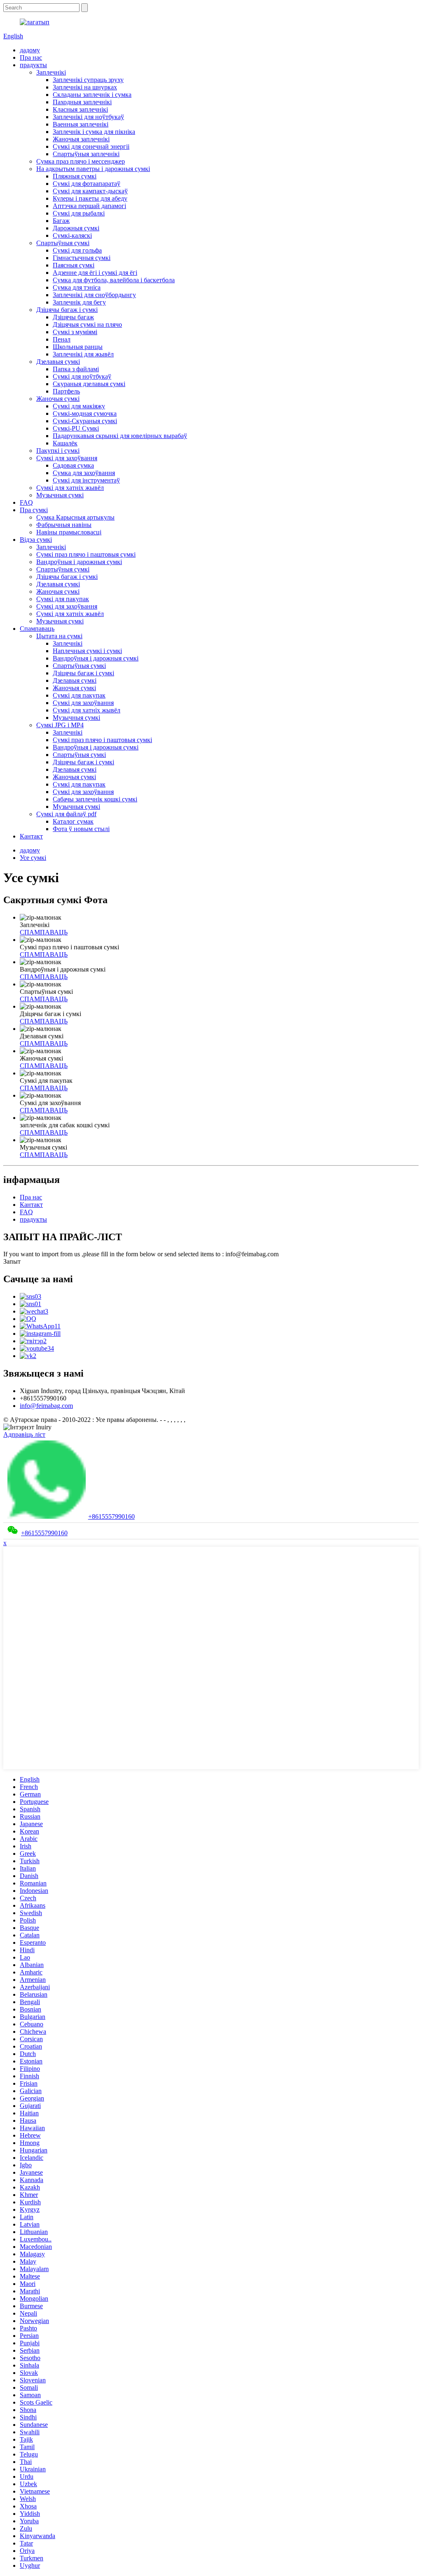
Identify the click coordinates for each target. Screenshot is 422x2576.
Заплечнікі (51, 72)
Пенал (62, 339)
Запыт (12, 1261)
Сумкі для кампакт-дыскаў (90, 191)
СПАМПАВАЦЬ (44, 932)
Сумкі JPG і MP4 (60, 725)
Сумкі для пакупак (63, 599)
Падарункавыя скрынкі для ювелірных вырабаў (120, 436)
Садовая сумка (73, 465)
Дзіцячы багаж (73, 317)
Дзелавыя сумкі (58, 362)
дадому (30, 50)
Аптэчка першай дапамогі (89, 206)
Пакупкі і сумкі (58, 451)
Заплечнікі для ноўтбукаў (88, 117)
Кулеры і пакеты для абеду (90, 198)
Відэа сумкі (36, 540)
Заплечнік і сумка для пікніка (94, 132)
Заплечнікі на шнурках (85, 87)
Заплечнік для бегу (79, 302)
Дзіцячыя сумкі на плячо (87, 324)
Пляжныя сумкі (75, 176)
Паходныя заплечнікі (82, 102)
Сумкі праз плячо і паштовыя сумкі (86, 554)
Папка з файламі (76, 369)
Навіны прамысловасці (69, 532)
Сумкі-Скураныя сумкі (85, 421)
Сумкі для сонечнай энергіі (91, 146)
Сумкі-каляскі (72, 235)
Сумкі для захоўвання (67, 458)
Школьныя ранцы (78, 347)
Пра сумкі (34, 510)
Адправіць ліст (24, 1434)
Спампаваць (37, 629)
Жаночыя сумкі (58, 399)
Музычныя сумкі (60, 495)
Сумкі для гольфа (77, 250)
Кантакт (31, 836)
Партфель (66, 391)
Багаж (61, 221)
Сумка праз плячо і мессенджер (81, 161)
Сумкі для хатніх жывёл (70, 488)
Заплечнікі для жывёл (83, 354)
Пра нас (31, 57)
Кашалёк (65, 443)
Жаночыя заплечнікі (81, 139)
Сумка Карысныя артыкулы (75, 517)
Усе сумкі (33, 858)
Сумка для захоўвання (84, 473)
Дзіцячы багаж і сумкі (67, 310)
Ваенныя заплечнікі (81, 124)
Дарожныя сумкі (76, 228)
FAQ (26, 502)
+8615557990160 (111, 1516)
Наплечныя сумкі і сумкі (87, 651)
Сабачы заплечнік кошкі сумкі (95, 799)
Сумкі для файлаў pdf (66, 814)
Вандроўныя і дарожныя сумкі (79, 562)
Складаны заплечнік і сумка (92, 95)
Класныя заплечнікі (80, 109)
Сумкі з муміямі (75, 332)
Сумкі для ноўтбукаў (82, 376)
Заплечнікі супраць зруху (88, 80)
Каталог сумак (73, 821)
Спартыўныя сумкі (63, 243)
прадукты (33, 65)
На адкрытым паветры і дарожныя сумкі (93, 169)
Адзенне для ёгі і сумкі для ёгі (95, 273)
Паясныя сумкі (74, 265)
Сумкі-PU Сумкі (76, 428)
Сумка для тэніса (77, 287)
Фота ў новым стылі (81, 829)
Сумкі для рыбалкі (79, 213)
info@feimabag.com (46, 1406)
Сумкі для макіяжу (79, 406)
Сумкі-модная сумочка (85, 413)
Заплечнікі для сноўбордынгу (94, 295)
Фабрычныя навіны (64, 525)
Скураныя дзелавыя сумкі (89, 384)
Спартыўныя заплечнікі (86, 154)
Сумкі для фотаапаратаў (87, 184)
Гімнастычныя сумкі (82, 258)
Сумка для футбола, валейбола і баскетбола (114, 280)
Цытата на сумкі (59, 636)
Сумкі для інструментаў (86, 480)
